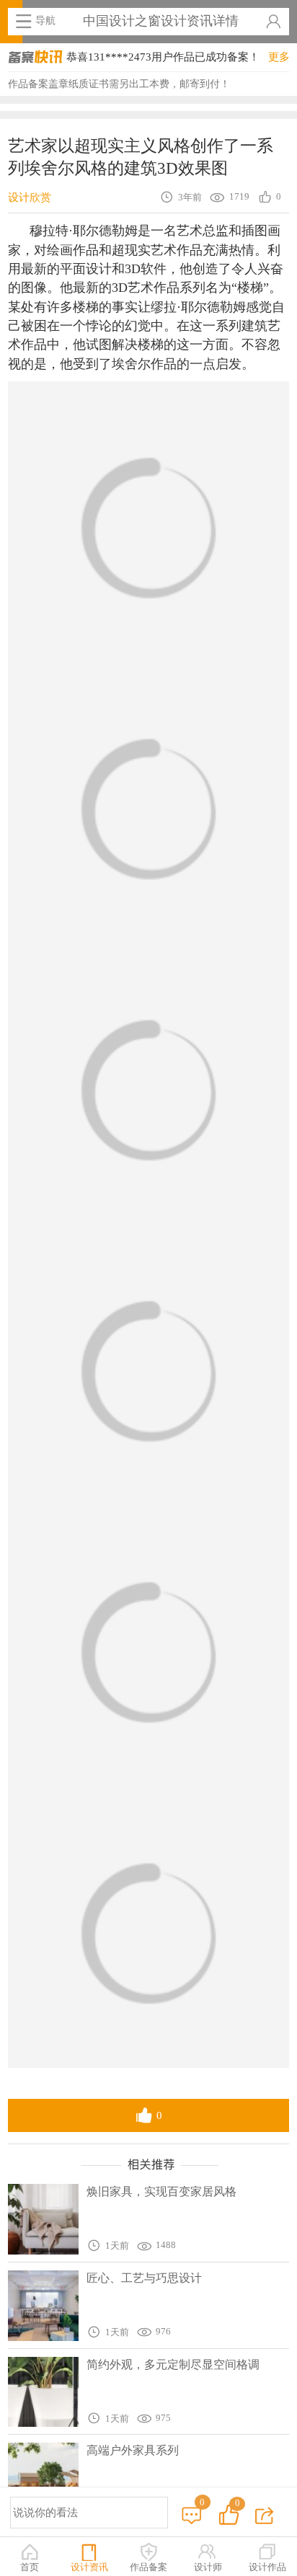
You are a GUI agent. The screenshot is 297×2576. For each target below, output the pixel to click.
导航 (45, 20)
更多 (279, 57)
